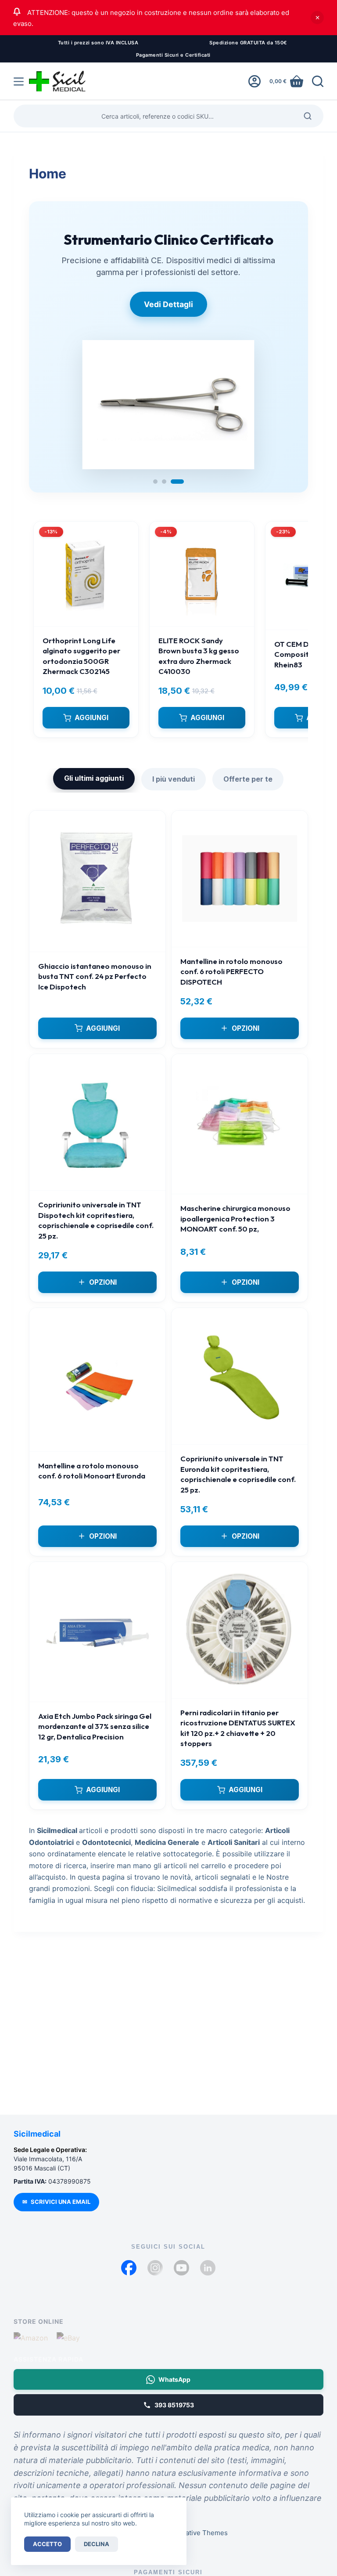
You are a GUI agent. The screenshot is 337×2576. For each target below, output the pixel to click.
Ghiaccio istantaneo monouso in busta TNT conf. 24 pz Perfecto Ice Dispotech (95, 992)
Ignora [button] (317, 18)
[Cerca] (318, 81)
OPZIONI (246, 1044)
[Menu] (19, 82)
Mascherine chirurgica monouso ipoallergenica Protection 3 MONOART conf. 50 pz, (235, 1234)
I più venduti (174, 794)
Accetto (47, 2544)
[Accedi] (255, 81)
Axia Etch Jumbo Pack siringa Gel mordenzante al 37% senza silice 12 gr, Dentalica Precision (95, 1742)
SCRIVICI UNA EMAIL (56, 2202)
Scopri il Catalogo (168, 320)
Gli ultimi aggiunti (94, 793)
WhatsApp (174, 2379)
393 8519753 (174, 2405)
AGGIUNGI (91, 733)
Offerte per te (248, 794)
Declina (97, 2544)
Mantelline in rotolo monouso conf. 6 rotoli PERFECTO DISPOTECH (231, 987)
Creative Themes (201, 2533)
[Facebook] (129, 2268)
